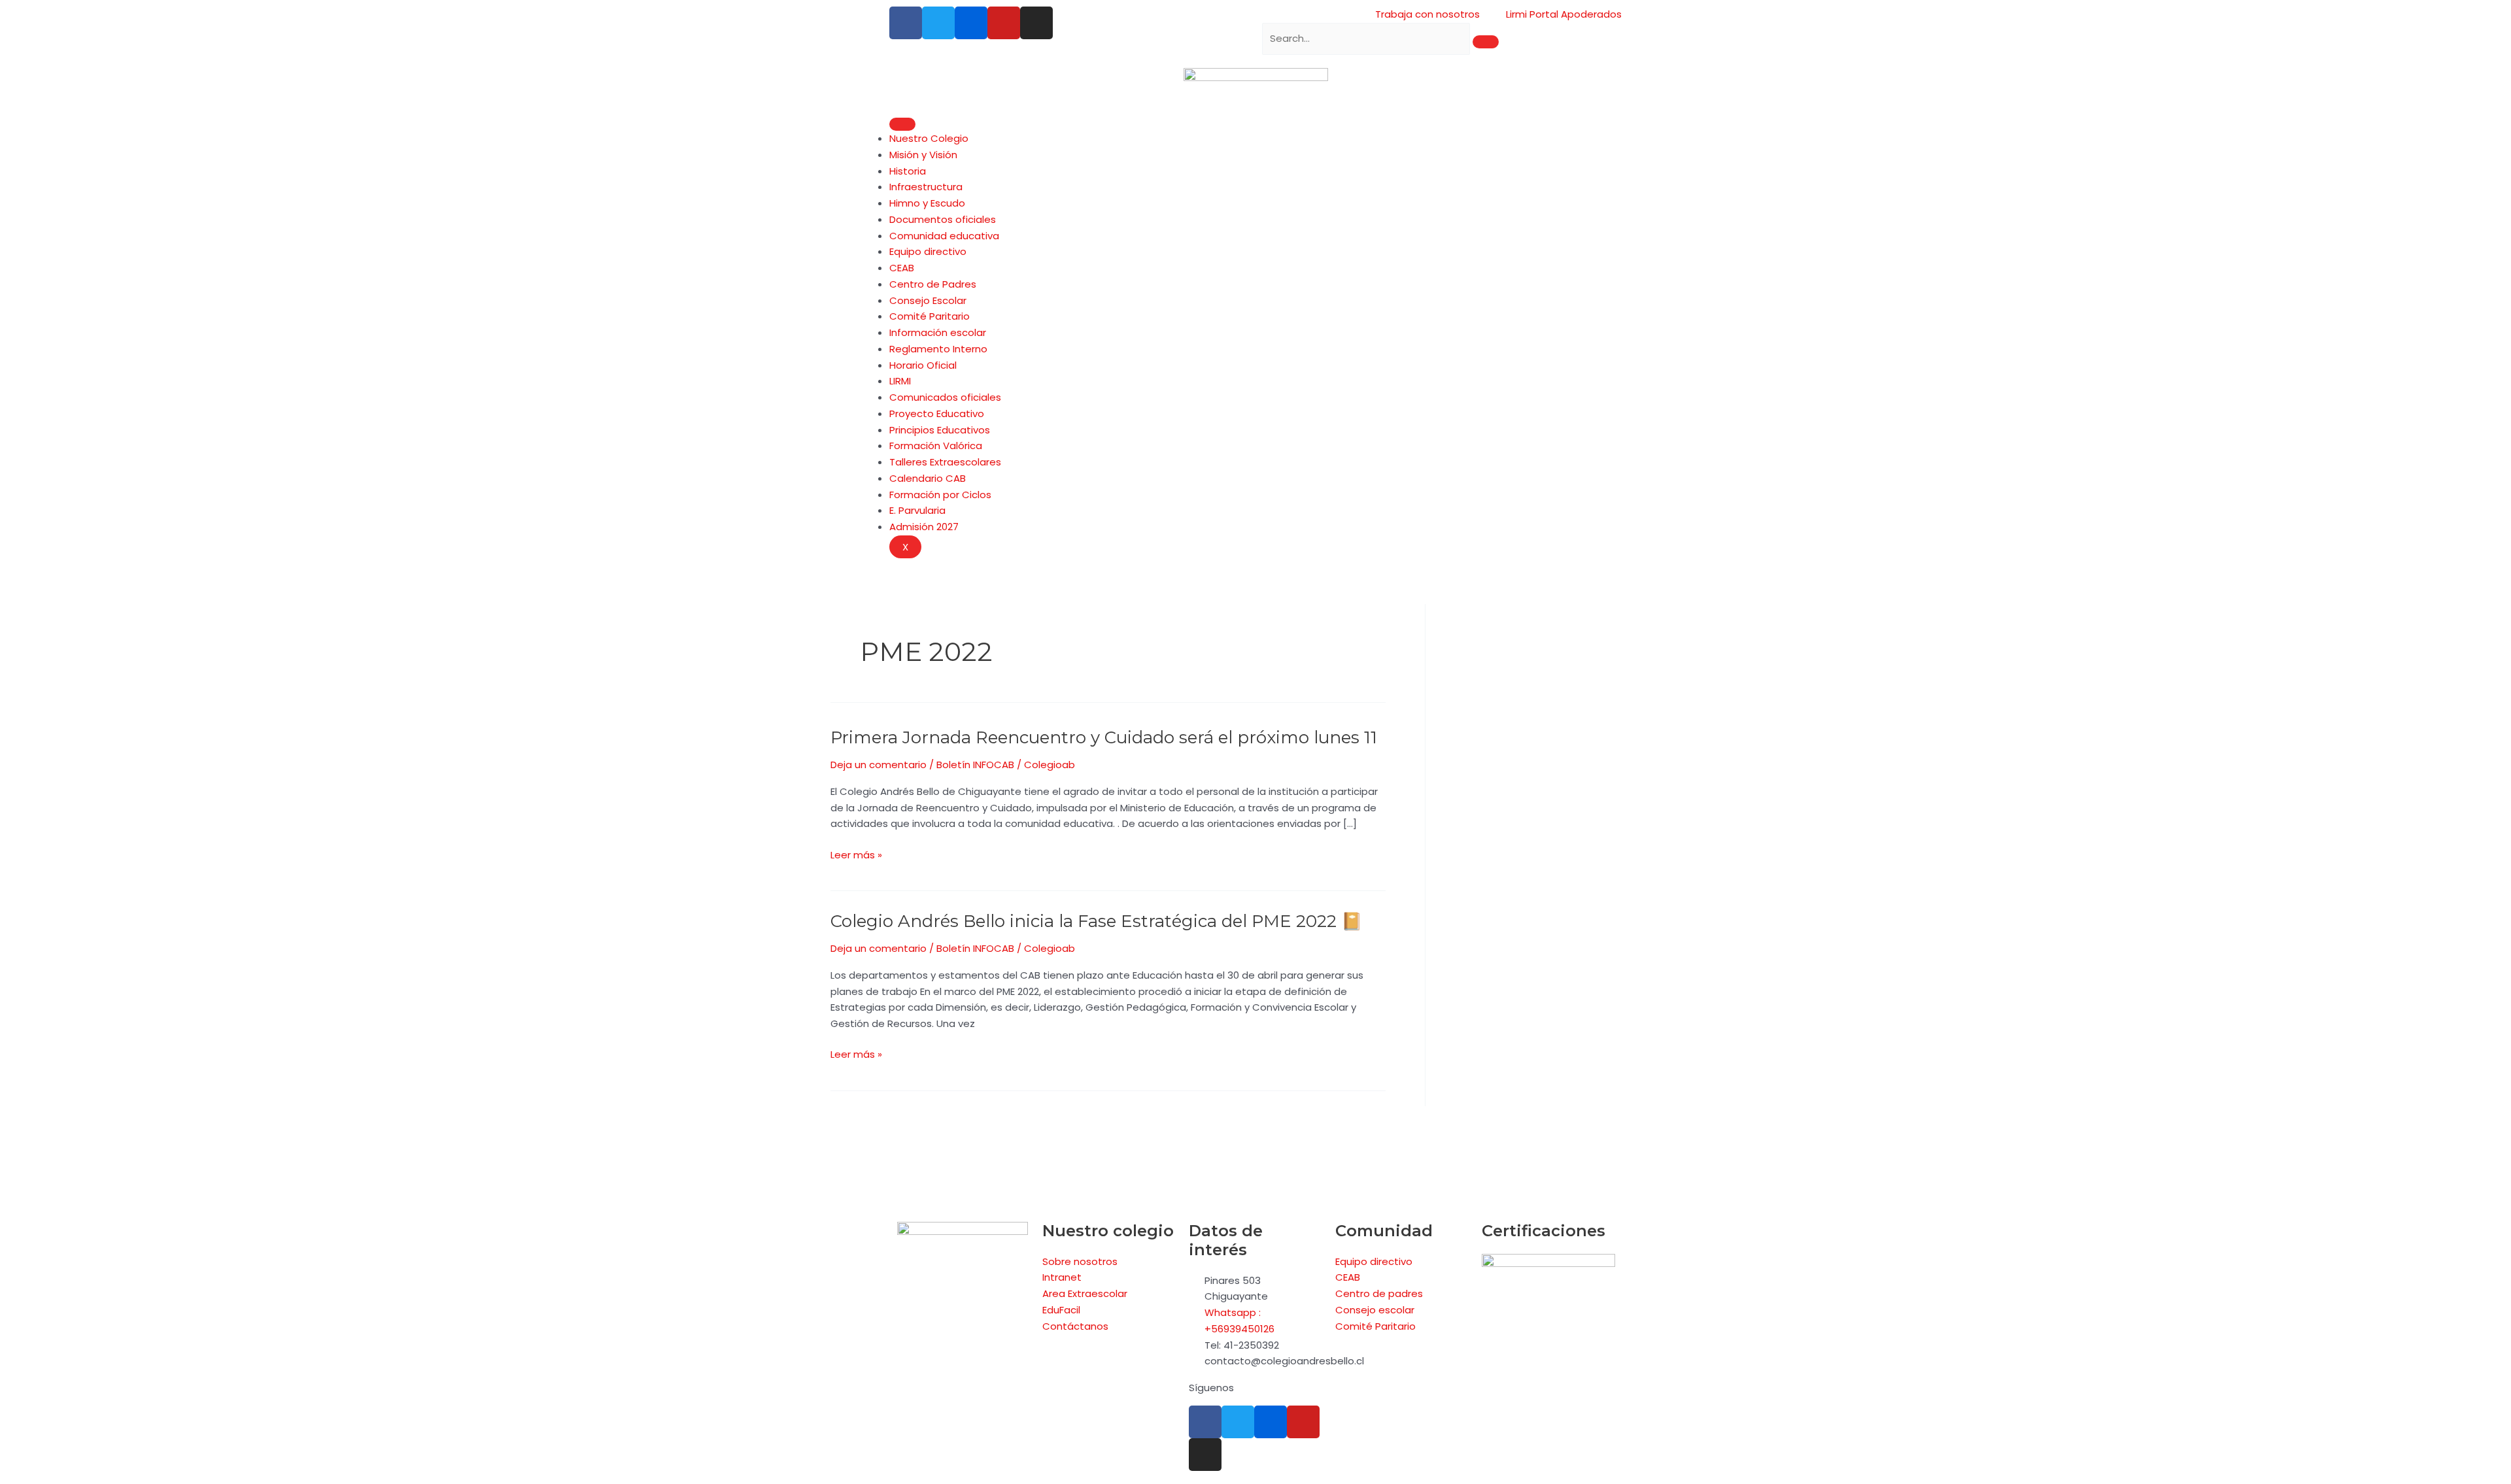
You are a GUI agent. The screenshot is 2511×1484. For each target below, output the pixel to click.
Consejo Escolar (928, 300)
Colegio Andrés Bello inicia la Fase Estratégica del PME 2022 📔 (1096, 921)
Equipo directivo (928, 251)
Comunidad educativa (944, 236)
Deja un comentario (879, 765)
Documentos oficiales (943, 219)
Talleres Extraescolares (945, 462)
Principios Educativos (940, 430)
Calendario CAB (928, 478)
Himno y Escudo (927, 203)
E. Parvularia (917, 510)
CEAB (902, 268)
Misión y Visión (923, 155)
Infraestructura (926, 187)
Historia (908, 171)
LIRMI (900, 381)
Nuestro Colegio (929, 138)
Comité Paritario (930, 316)
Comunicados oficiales (945, 397)
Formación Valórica (936, 446)
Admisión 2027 (924, 527)
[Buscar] (1486, 42)
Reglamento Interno (938, 349)
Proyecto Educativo (937, 413)
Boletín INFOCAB (975, 765)
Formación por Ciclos (940, 495)
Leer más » (856, 855)
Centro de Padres (933, 284)
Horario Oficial (923, 365)
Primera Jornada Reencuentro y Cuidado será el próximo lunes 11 (1104, 737)
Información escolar (938, 332)
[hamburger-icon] (902, 124)
